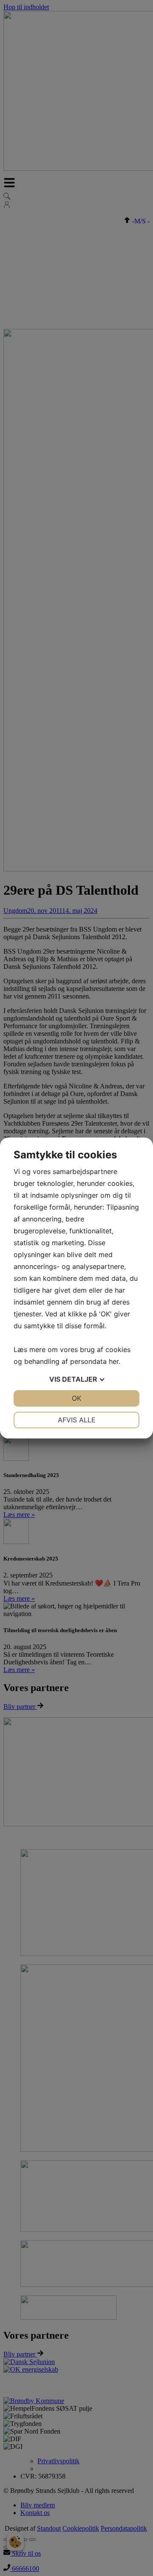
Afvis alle (77, 1420)
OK (76, 1398)
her (114, 1361)
